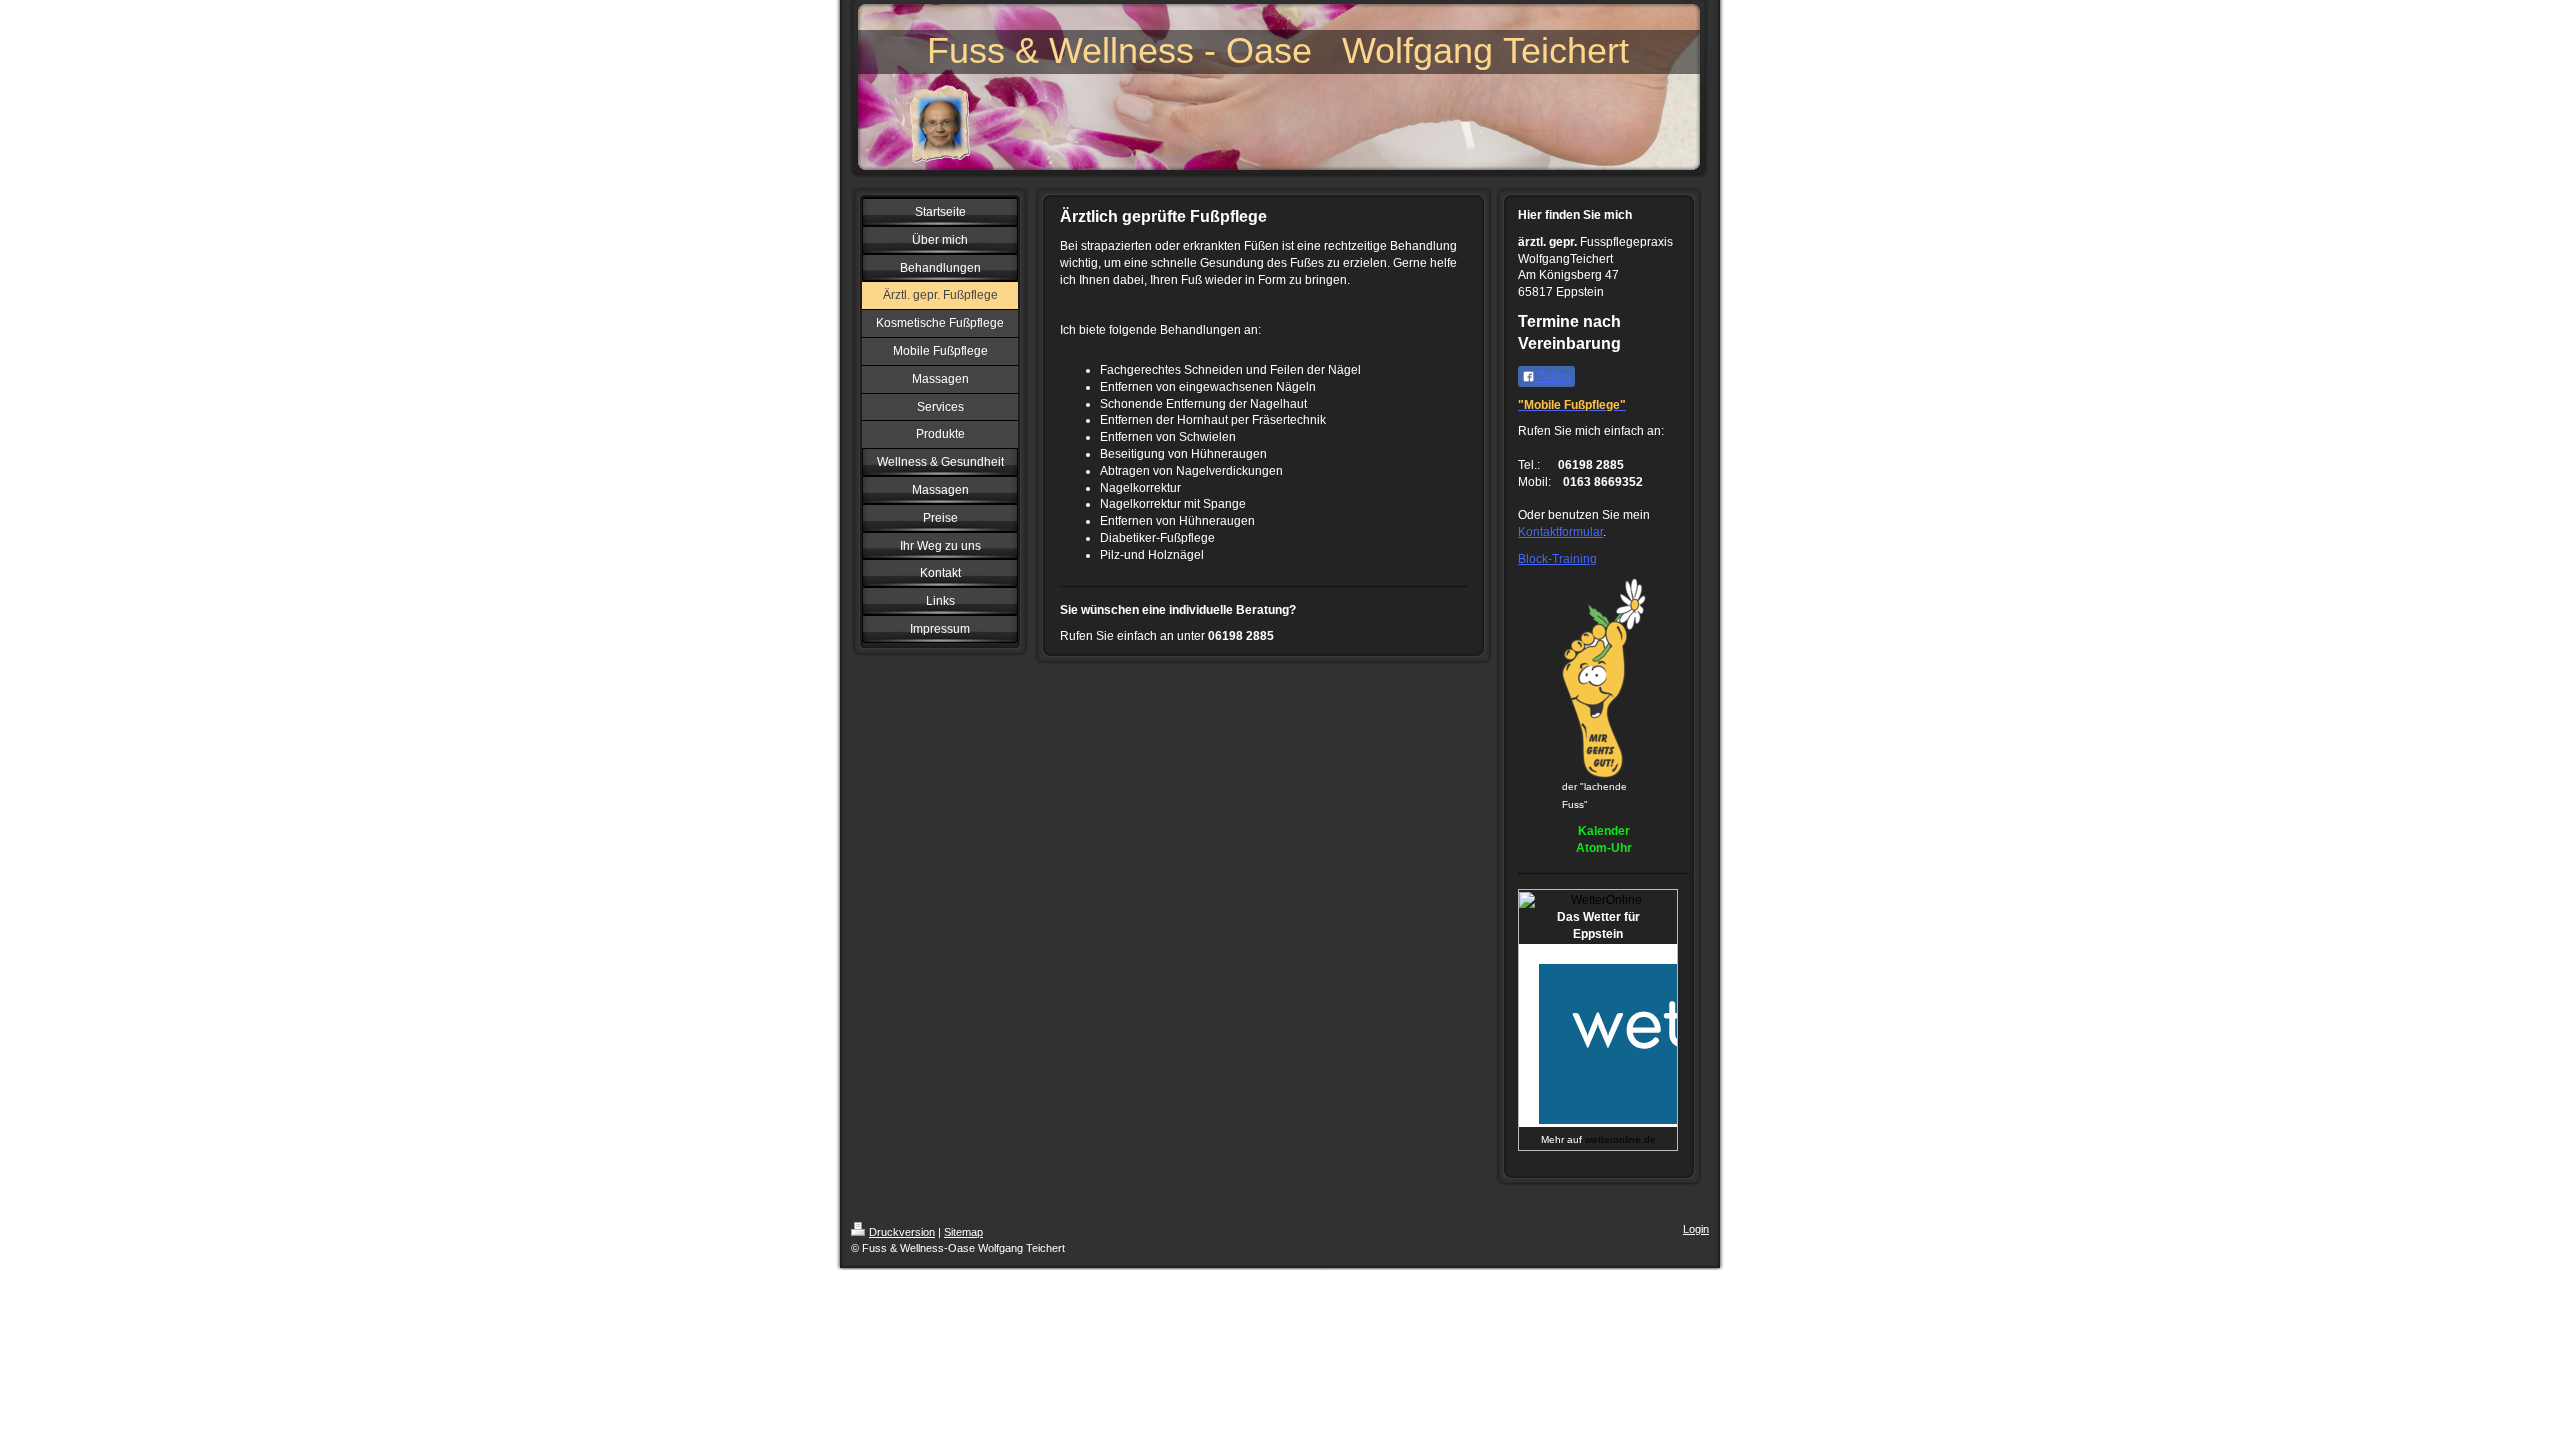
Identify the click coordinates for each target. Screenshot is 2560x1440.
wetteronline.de (1620, 1139)
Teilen (1553, 377)
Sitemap (963, 1232)
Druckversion (902, 1232)
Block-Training (1557, 559)
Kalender (1604, 831)
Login (1696, 1229)
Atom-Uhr (1604, 848)
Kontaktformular (1560, 532)
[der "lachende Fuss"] (1604, 678)
